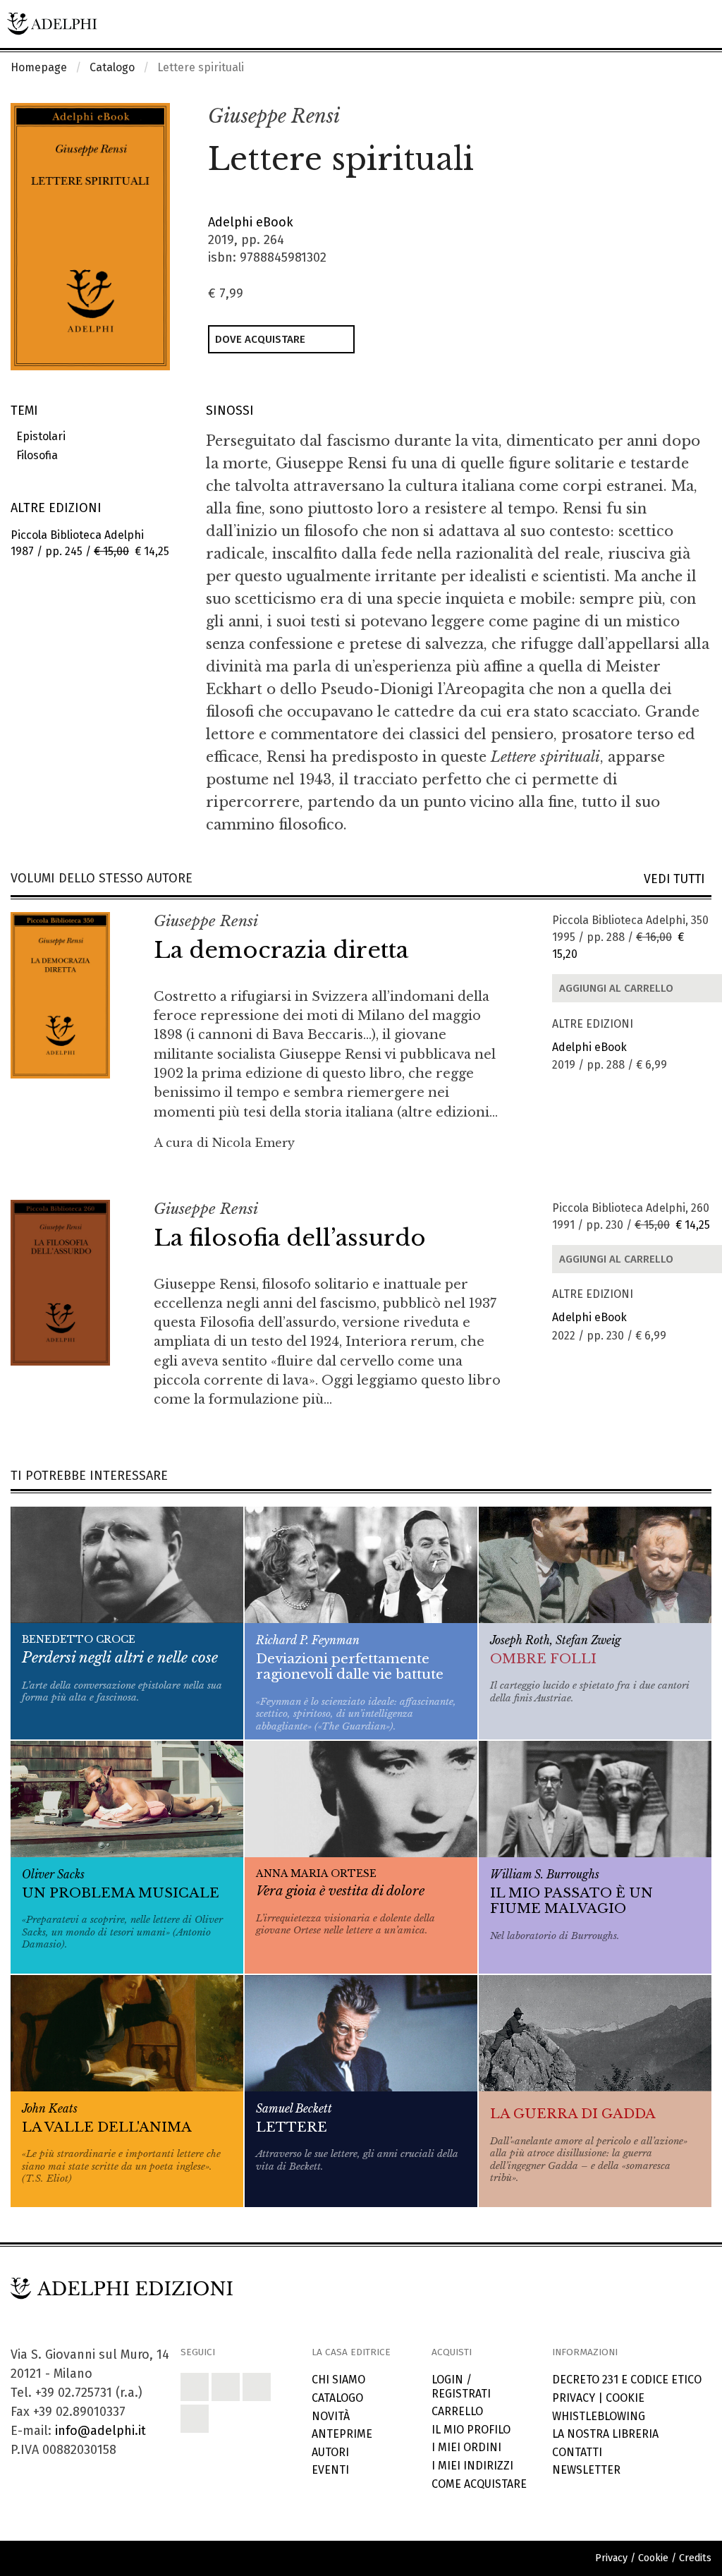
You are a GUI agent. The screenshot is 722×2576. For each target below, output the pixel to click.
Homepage (39, 67)
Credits (695, 2558)
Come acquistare (479, 2484)
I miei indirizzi (472, 2466)
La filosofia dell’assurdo (290, 1238)
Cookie (625, 2398)
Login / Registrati (461, 2386)
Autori (330, 2452)
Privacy (574, 2398)
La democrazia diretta (281, 950)
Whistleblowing (599, 2416)
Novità (331, 2416)
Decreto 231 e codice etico (627, 2380)
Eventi (330, 2470)
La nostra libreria (605, 2434)
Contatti (577, 2452)
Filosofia (34, 455)
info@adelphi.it (100, 2431)
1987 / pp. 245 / (90, 543)
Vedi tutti (678, 879)
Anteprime (342, 2434)
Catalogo (112, 67)
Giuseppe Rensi (274, 116)
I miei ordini (466, 2447)
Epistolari (38, 436)
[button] (670, 117)
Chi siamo (338, 2380)
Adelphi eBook (251, 222)
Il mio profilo (471, 2430)
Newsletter (586, 2470)
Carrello (457, 2411)
